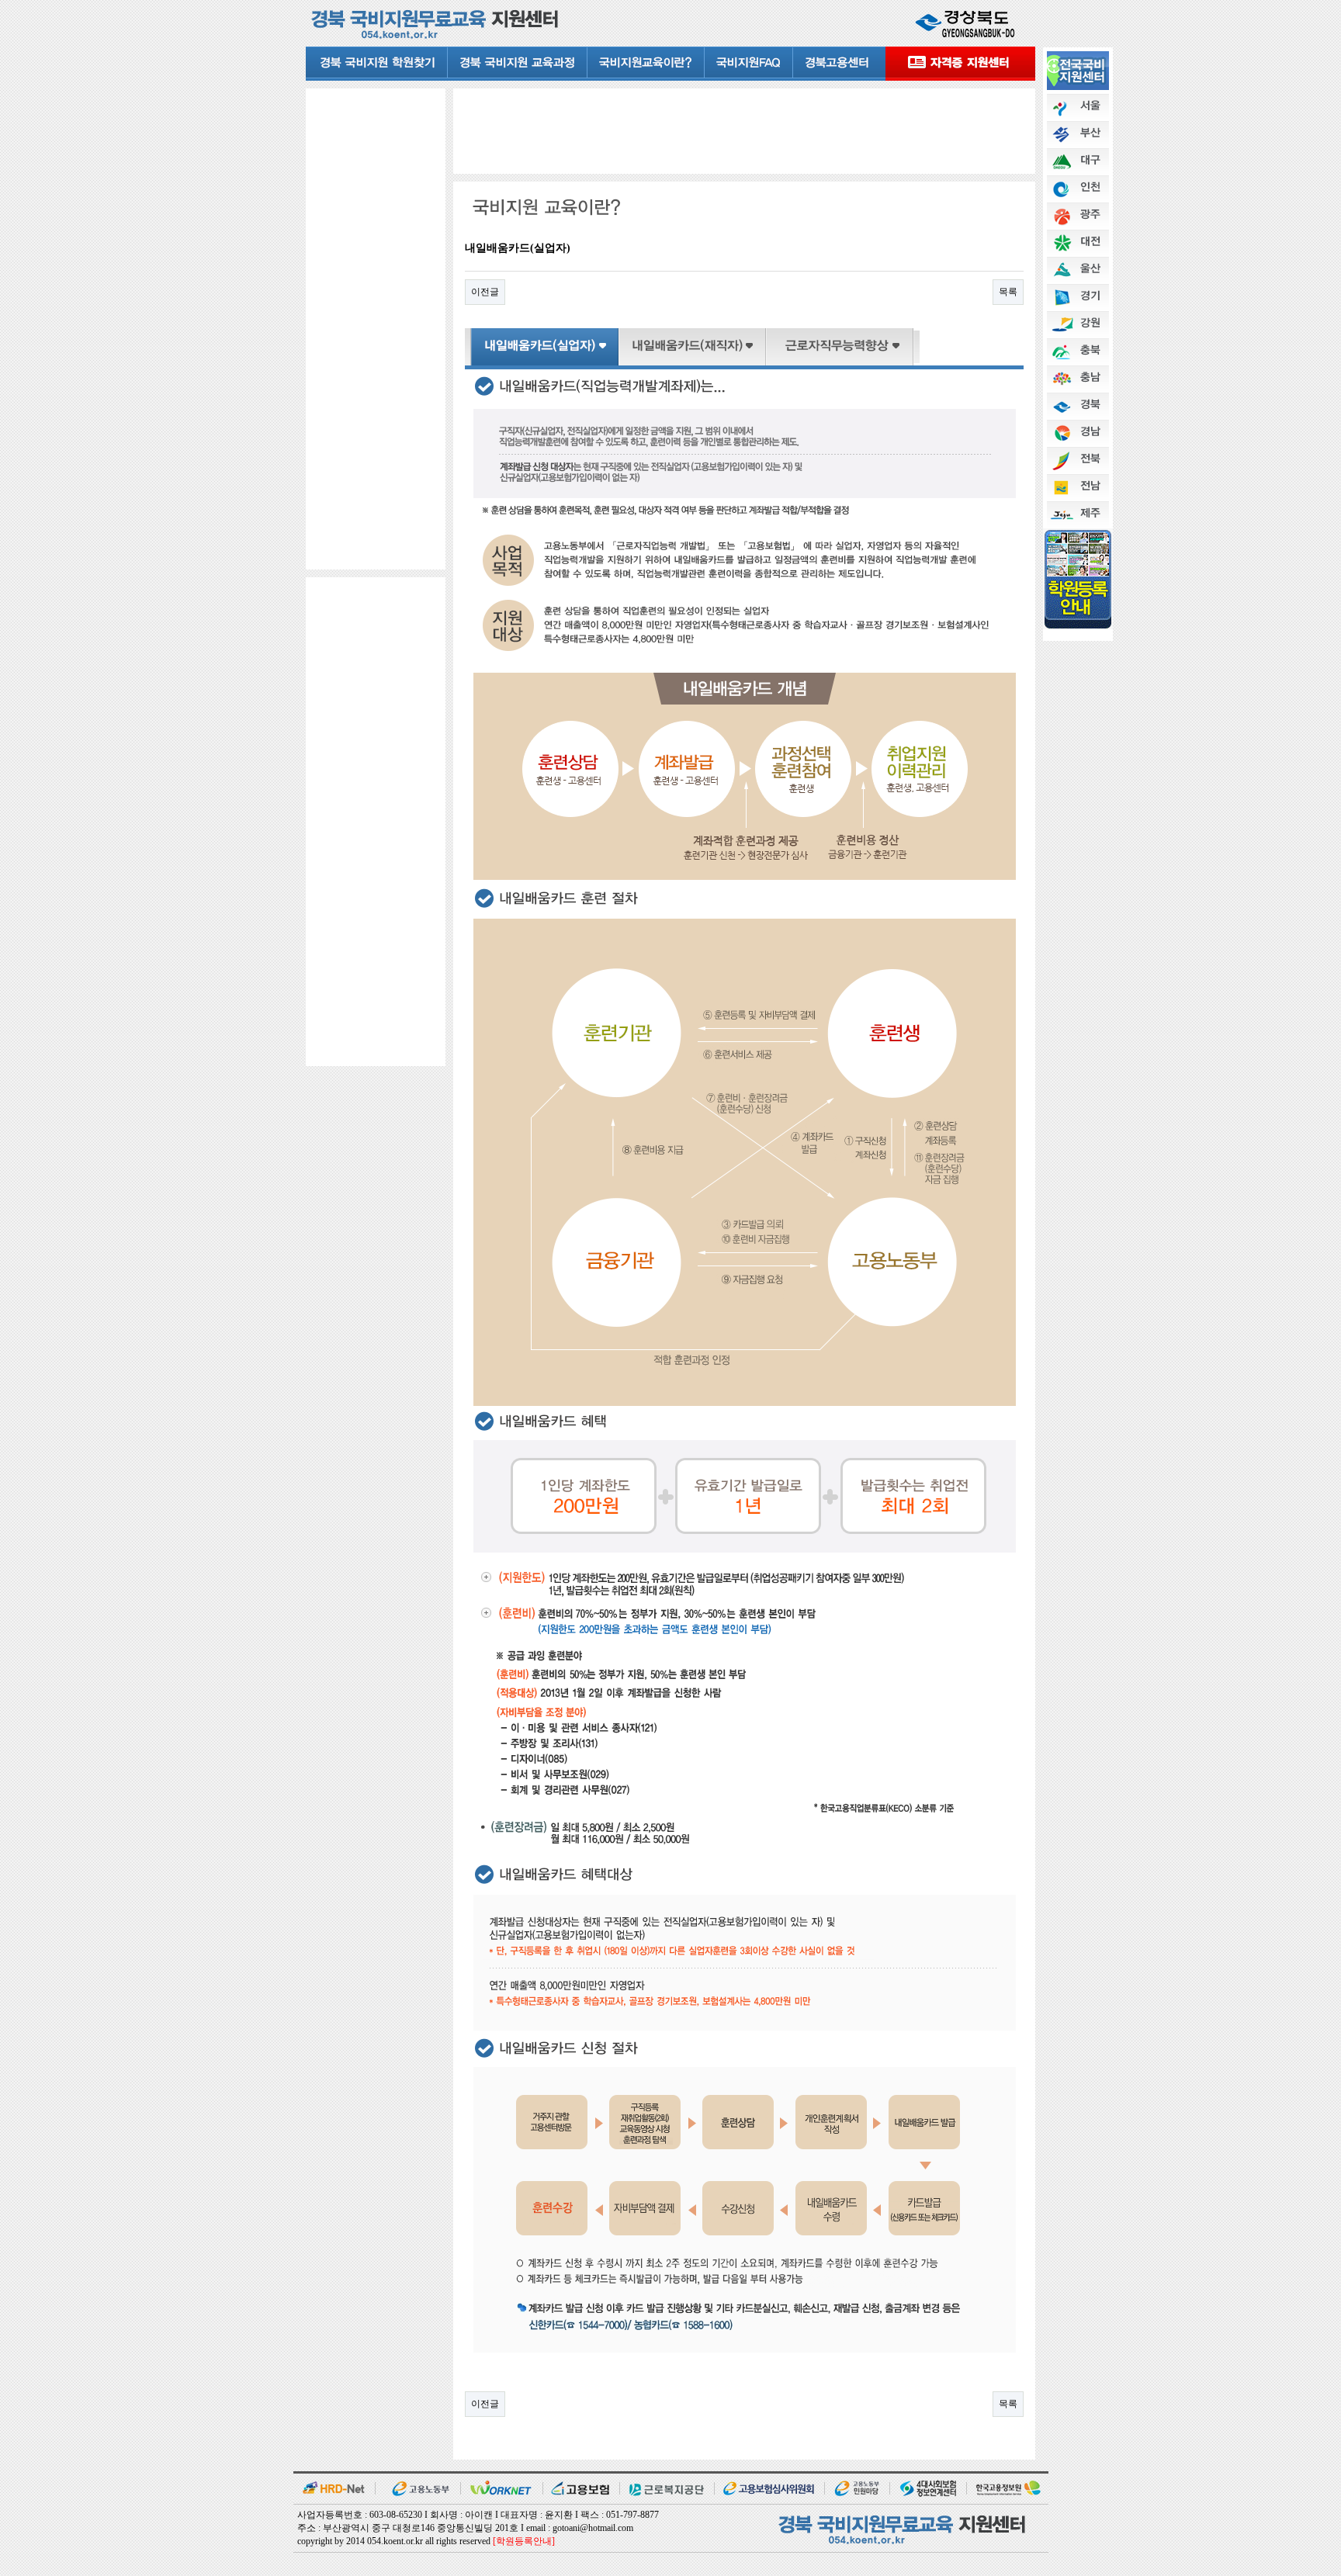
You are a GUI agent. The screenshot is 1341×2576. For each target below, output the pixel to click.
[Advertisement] (376, 327)
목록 (1008, 292)
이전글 (485, 292)
